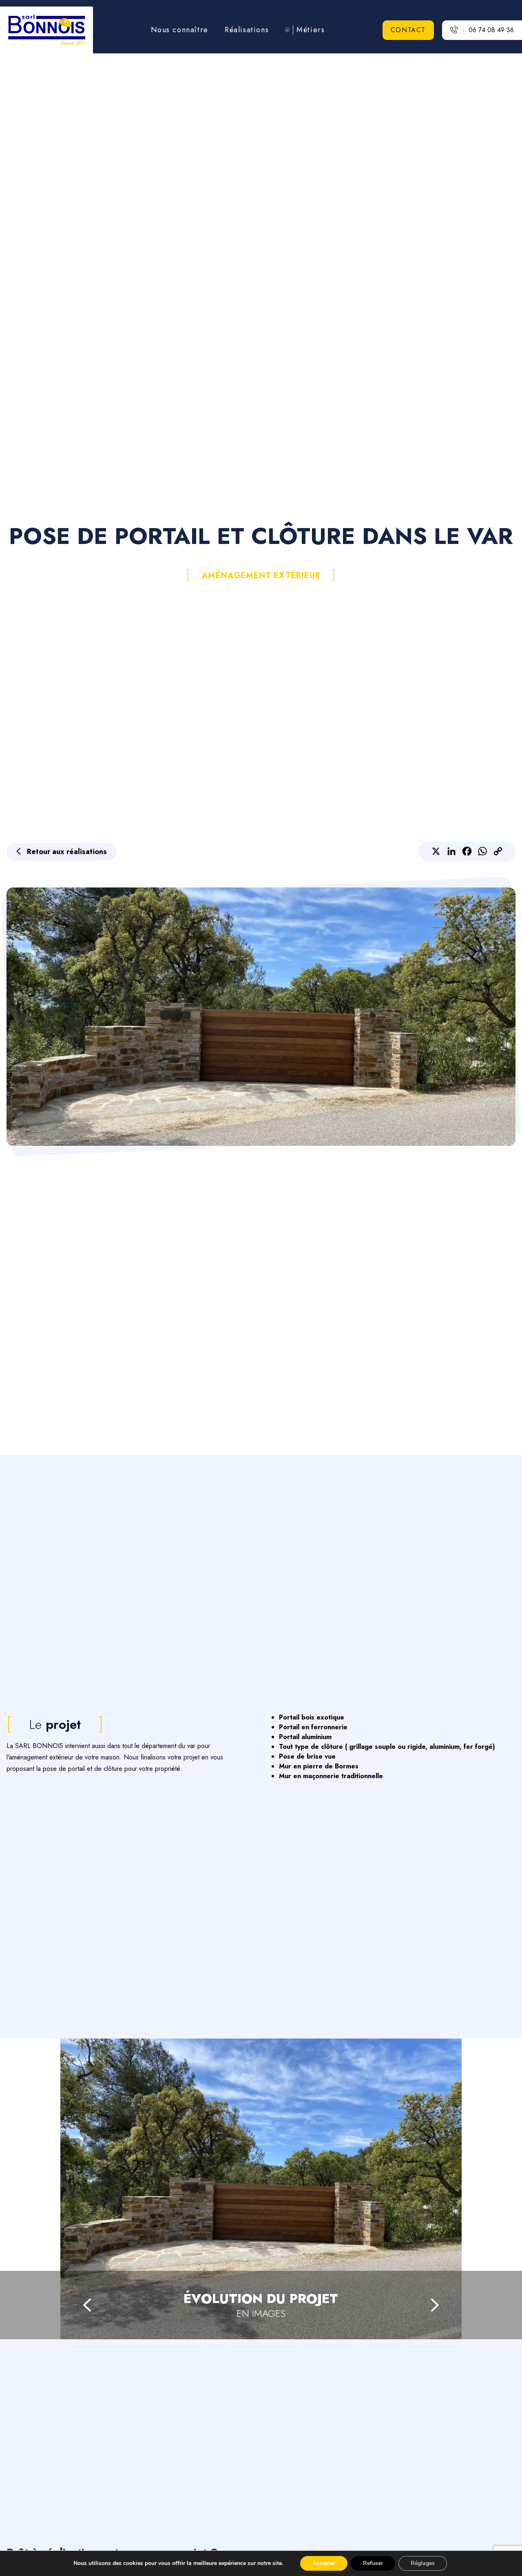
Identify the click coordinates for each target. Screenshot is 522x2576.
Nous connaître (180, 30)
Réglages (423, 2563)
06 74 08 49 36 (491, 30)
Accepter (324, 2563)
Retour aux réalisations (67, 852)
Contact (408, 30)
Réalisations (247, 30)
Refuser (373, 2563)
